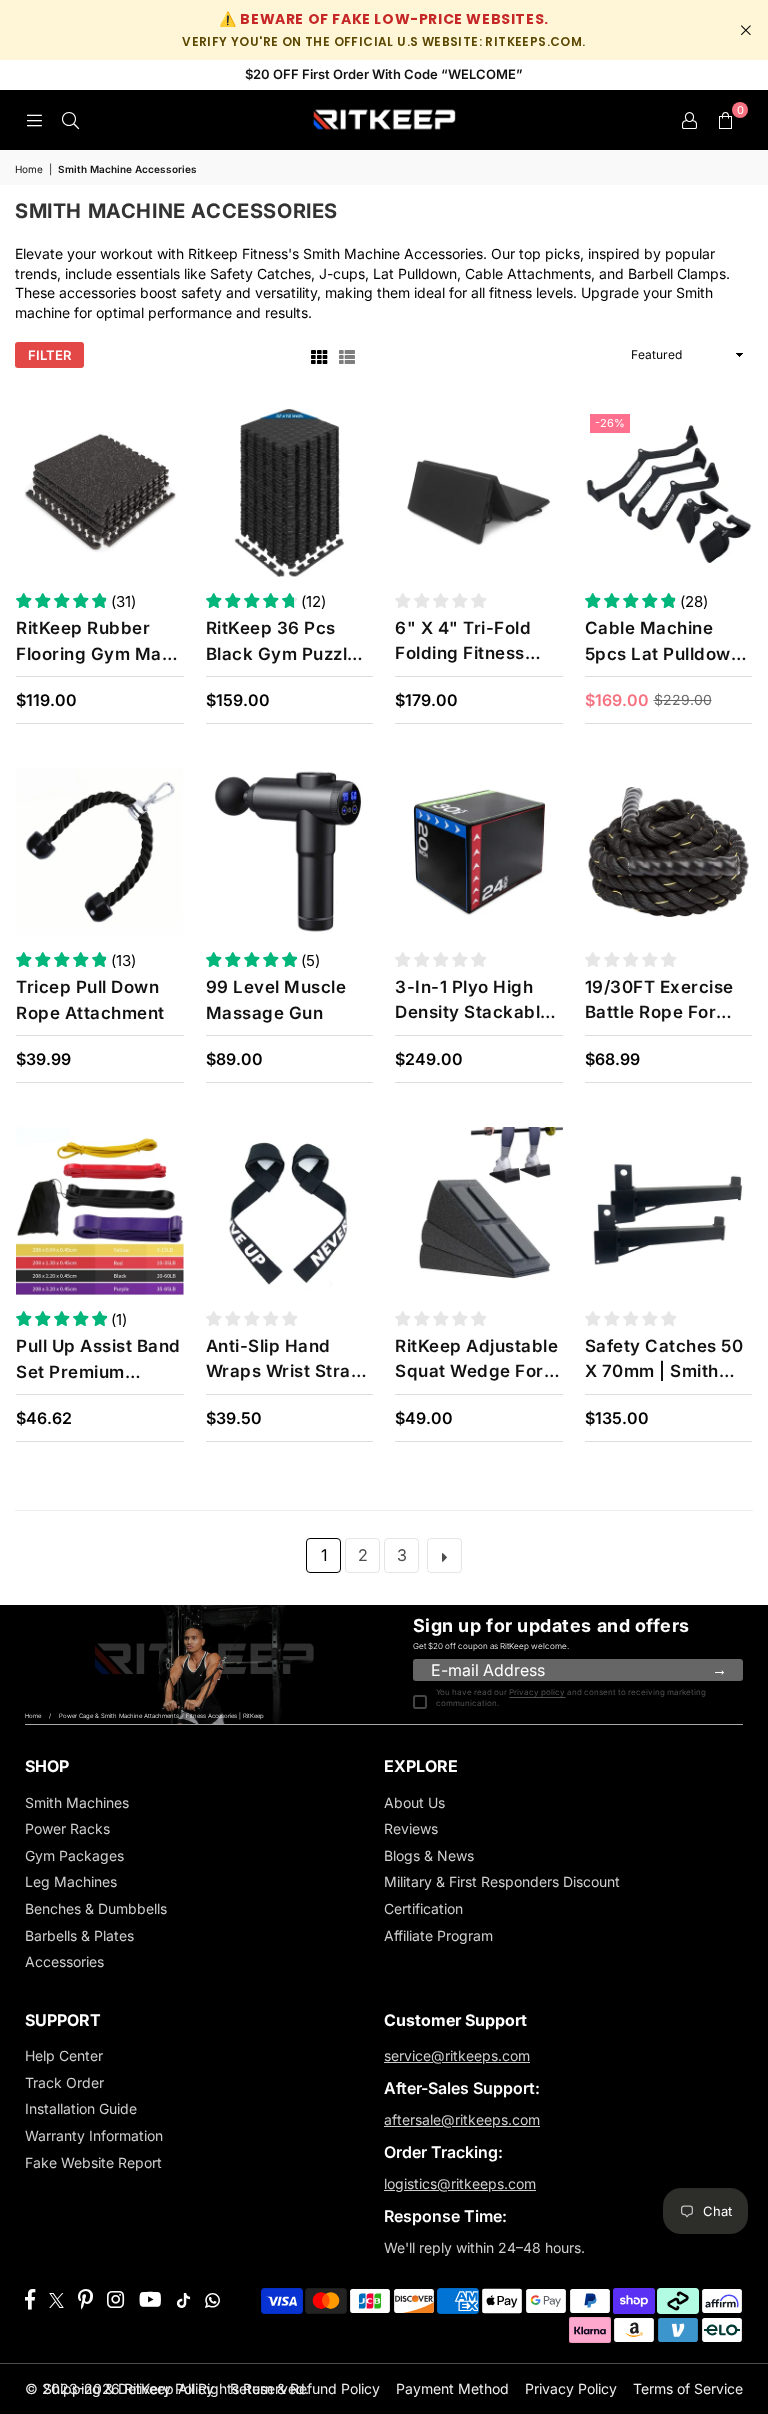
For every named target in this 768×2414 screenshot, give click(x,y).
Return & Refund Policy (305, 2388)
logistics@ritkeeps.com (460, 2183)
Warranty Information (94, 2135)
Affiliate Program (438, 1935)
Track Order (64, 2082)
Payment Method (452, 2388)
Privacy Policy (571, 2388)
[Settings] (689, 120)
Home (29, 169)
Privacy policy (537, 1692)
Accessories (64, 1961)
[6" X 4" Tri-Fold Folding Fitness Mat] (479, 493)
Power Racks (67, 1828)
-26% (610, 423)
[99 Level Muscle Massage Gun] (290, 852)
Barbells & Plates (79, 1935)
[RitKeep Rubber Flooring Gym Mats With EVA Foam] (100, 493)
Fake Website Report (93, 2162)
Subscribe (719, 1670)
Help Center (64, 2055)
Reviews (411, 1828)
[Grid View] (319, 356)
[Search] (70, 119)
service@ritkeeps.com (457, 2055)
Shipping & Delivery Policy (128, 2388)
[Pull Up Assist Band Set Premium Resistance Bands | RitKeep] (100, 1211)
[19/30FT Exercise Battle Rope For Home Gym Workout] (669, 852)
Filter (49, 355)
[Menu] (34, 119)
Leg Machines (71, 1881)
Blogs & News (429, 1855)
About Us (414, 1802)
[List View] (347, 356)
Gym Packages (74, 1855)
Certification (423, 1908)
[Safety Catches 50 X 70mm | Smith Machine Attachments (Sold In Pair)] (669, 1211)
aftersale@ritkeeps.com (462, 2119)
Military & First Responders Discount (502, 1881)
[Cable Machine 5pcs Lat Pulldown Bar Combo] (669, 493)
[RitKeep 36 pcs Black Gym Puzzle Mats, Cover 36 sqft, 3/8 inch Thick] (290, 493)
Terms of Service (688, 2388)
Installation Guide (81, 2108)
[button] (725, 120)
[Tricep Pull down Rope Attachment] (100, 852)
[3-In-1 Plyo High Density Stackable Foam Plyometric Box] (479, 852)
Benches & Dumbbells (96, 1908)
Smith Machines (77, 1802)
